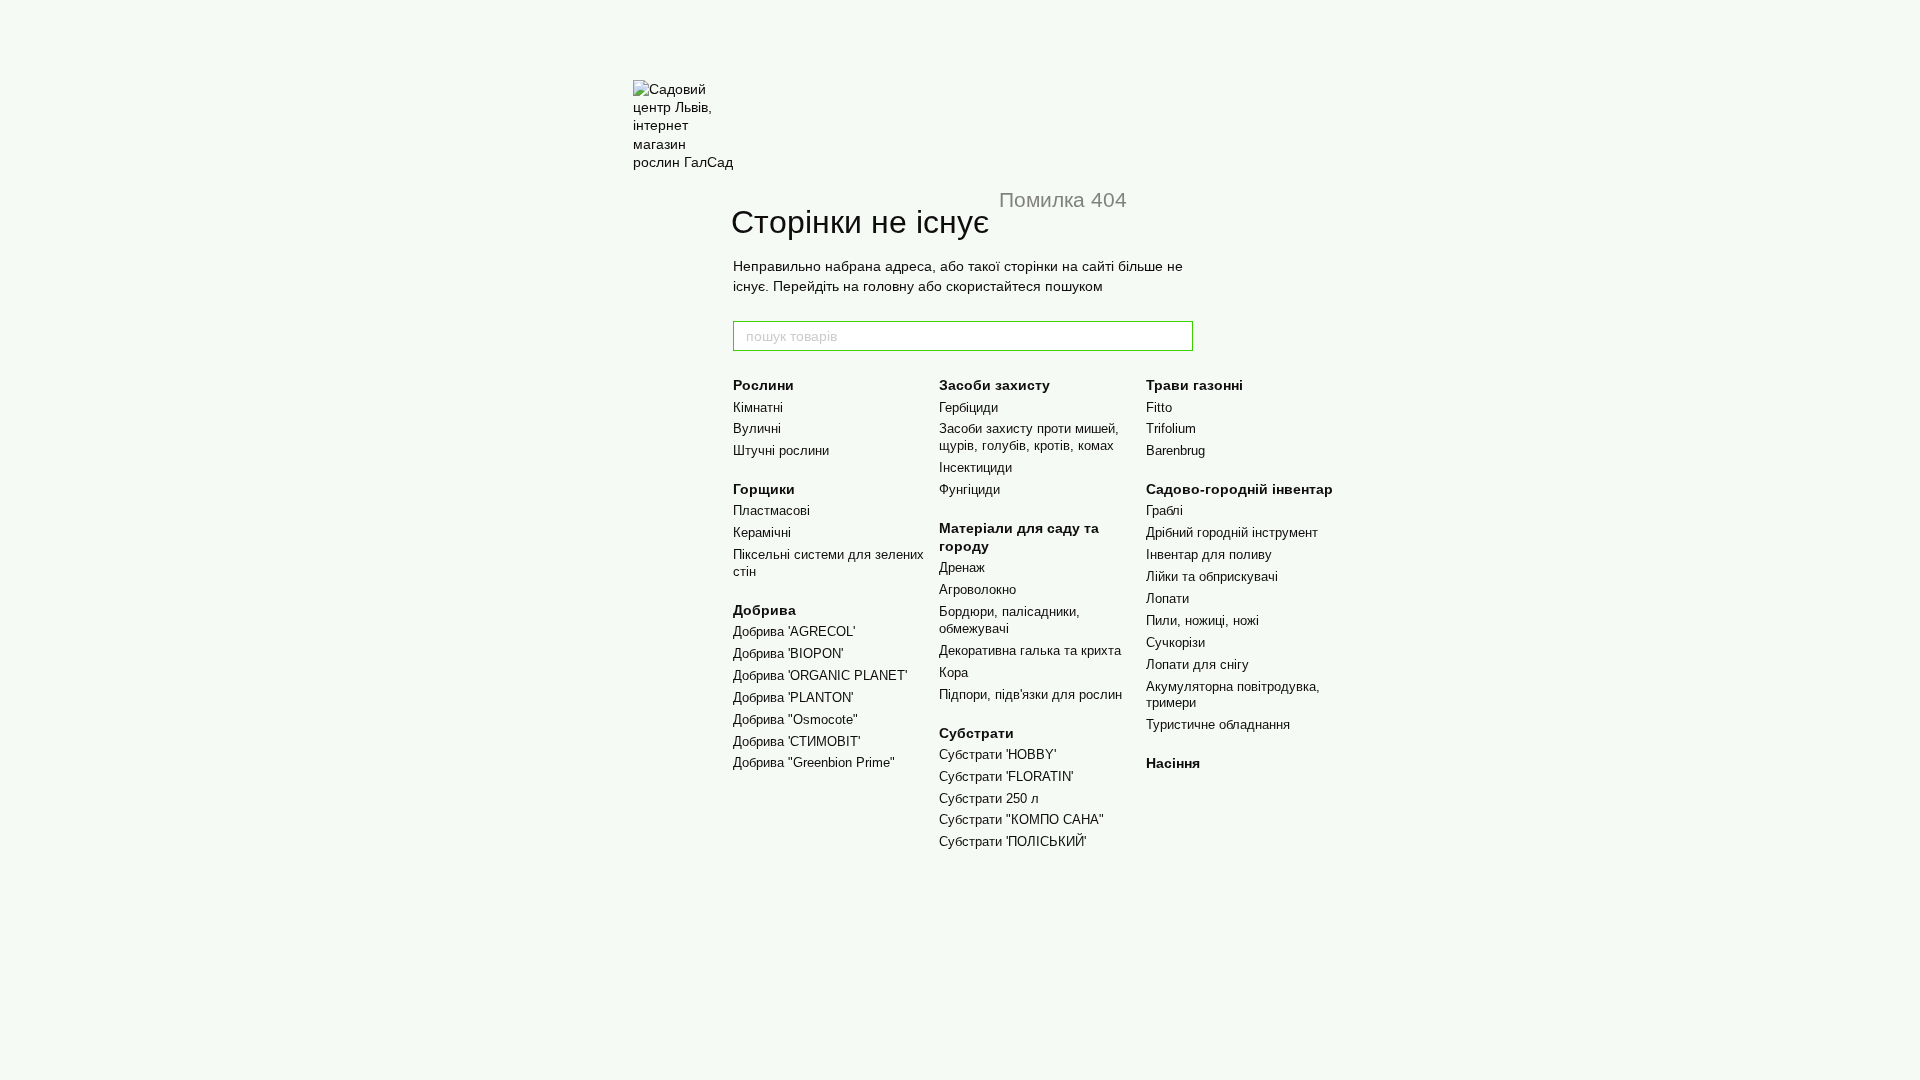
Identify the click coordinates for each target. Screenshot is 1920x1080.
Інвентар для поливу (1209, 554)
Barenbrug (1175, 450)
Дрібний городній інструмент (1232, 532)
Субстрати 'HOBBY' (997, 754)
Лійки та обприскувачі (1212, 576)
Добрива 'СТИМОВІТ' (796, 741)
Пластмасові (771, 510)
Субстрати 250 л (989, 798)
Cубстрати (976, 733)
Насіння (1173, 763)
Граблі (1164, 510)
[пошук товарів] (1177, 336)
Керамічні (762, 532)
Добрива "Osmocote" (795, 719)
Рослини (763, 385)
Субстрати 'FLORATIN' (1006, 776)
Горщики (764, 489)
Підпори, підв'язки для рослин (1030, 694)
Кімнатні (758, 407)
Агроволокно (977, 589)
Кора (953, 672)
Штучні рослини (781, 450)
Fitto (1159, 407)
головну (888, 286)
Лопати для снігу (1197, 664)
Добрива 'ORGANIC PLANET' (820, 675)
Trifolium (1171, 428)
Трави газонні (1194, 385)
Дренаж (962, 567)
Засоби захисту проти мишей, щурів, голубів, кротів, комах (1029, 437)
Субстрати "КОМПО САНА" (1021, 819)
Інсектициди (975, 467)
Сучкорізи (1175, 642)
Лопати (1167, 598)
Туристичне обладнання (1218, 724)
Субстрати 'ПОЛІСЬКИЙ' (1012, 841)
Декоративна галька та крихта (1030, 650)
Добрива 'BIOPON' (788, 653)
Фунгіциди (969, 489)
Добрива (764, 610)
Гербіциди (968, 407)
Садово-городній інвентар (1239, 489)
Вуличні (757, 428)
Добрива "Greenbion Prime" (814, 762)
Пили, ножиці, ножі (1202, 620)
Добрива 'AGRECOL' (794, 631)
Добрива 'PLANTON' (793, 697)
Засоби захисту (994, 385)
